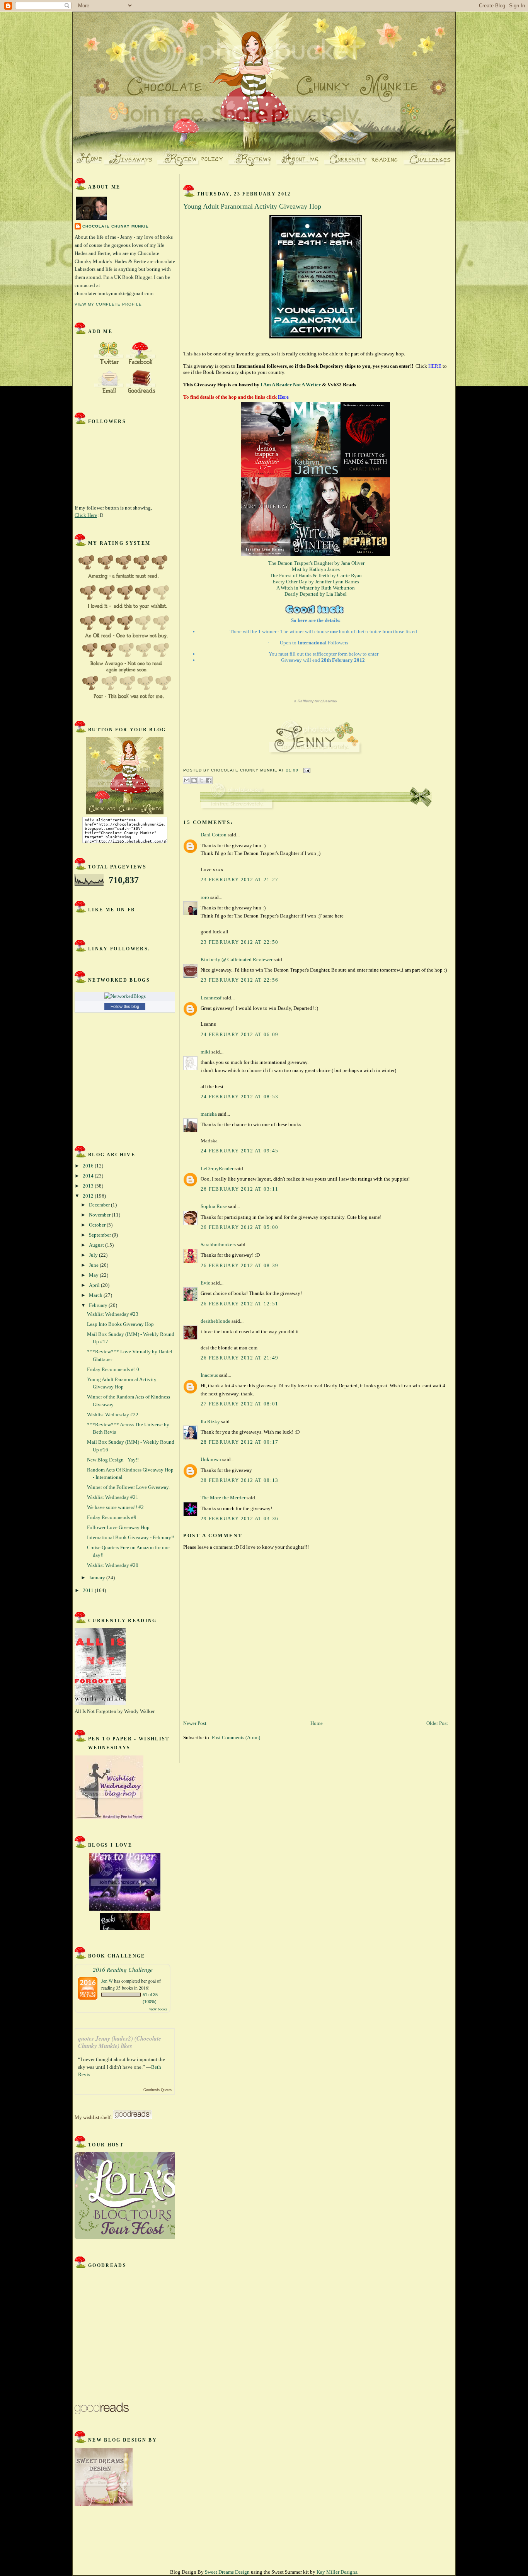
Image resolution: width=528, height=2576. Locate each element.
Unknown (211, 1459)
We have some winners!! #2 (115, 1507)
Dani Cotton (214, 835)
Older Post (437, 1723)
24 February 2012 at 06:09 (240, 1034)
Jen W (107, 1981)
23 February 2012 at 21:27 (240, 879)
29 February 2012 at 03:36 (240, 1518)
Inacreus (209, 1375)
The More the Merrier (223, 1498)
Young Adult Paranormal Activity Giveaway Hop (252, 206)
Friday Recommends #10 (113, 1369)
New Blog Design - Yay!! (113, 1460)
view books (158, 2009)
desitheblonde (215, 1321)
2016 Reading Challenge (123, 1969)
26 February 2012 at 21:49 (240, 1358)
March (96, 1295)
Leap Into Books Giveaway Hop (120, 1324)
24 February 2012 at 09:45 (240, 1151)
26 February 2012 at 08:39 (240, 1265)
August (97, 1245)
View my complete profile (108, 304)
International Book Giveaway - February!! (131, 1537)
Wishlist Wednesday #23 (113, 1314)
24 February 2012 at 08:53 (240, 1097)
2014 (89, 1176)
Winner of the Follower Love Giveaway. (128, 1487)
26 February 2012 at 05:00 (240, 1227)
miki (205, 1052)
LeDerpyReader (217, 1168)
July (94, 1255)
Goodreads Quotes (158, 2090)
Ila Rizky (210, 1421)
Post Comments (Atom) (236, 1737)
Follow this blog (125, 1006)
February (99, 1305)
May (94, 1275)
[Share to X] (201, 780)
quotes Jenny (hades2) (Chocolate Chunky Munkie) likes (120, 2042)
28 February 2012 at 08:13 (240, 1480)
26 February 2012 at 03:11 (240, 1189)
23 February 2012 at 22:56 (240, 980)
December (100, 1205)
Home (317, 1723)
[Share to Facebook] (209, 780)
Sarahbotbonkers (218, 1245)
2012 (89, 1196)
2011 (89, 1590)
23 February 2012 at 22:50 (240, 942)
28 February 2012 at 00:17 (240, 1442)
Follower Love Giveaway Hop (118, 1527)
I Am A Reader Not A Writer (291, 385)
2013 (89, 1186)
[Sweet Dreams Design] (104, 2504)
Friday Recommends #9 (112, 1517)
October (98, 1225)
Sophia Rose (214, 1206)
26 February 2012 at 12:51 (240, 1304)
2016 (89, 1166)
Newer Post (195, 1723)
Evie (205, 1283)
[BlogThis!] (194, 780)
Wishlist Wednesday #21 (113, 1497)
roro (205, 897)
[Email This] (187, 780)
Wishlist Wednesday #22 (113, 1415)
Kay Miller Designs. (337, 2572)
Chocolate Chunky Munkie (116, 226)
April (95, 1285)
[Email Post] (306, 770)
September (100, 1235)
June (94, 1265)
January (98, 1578)
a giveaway (316, 701)
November (100, 1215)
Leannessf (211, 998)
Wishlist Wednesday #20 (113, 1565)
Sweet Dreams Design (227, 2572)
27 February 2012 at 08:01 (240, 1404)
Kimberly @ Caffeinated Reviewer (237, 959)
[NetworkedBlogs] (125, 996)
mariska (209, 1114)
